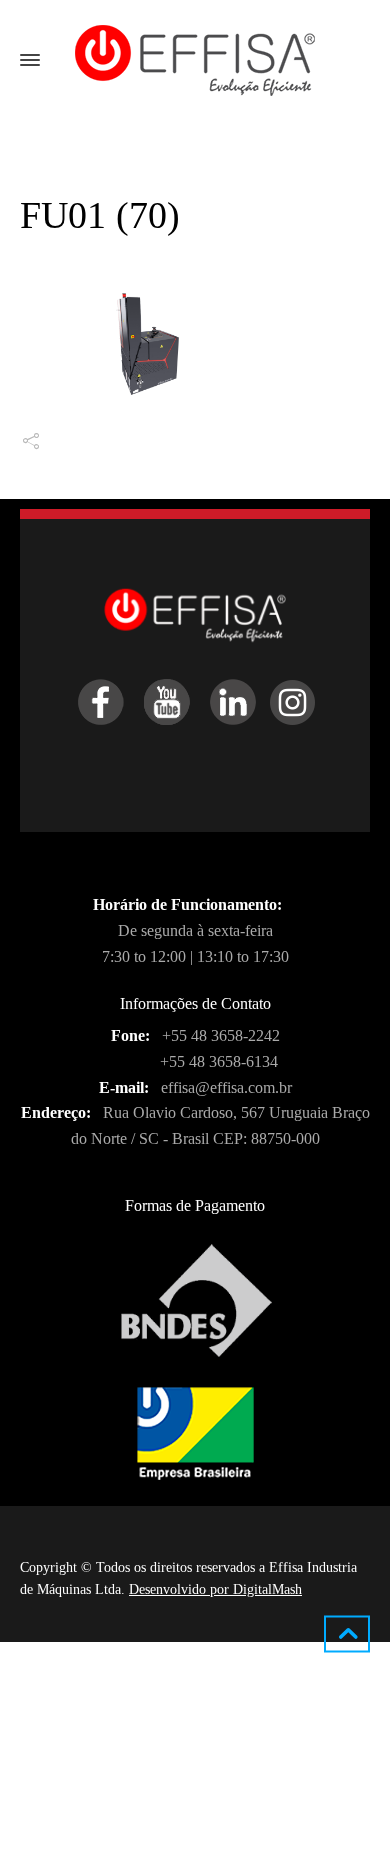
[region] (195, 1732)
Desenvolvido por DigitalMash (215, 1589)
